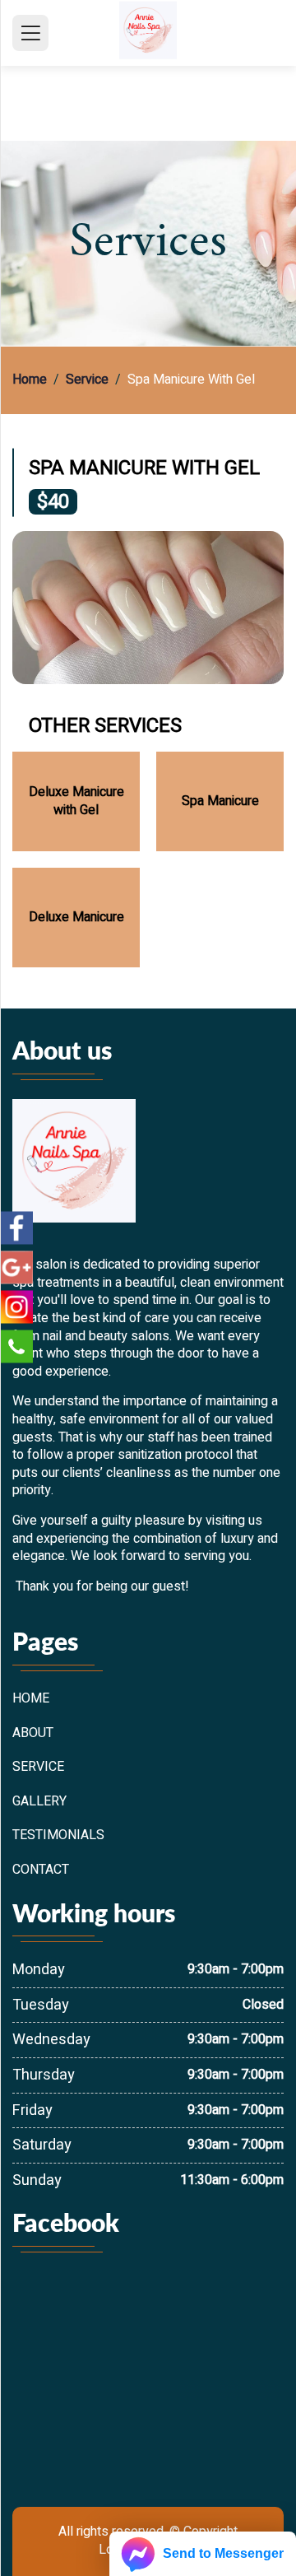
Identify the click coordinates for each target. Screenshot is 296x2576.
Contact (41, 1870)
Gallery (39, 1802)
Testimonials (58, 1836)
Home (30, 380)
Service (87, 380)
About (33, 1734)
